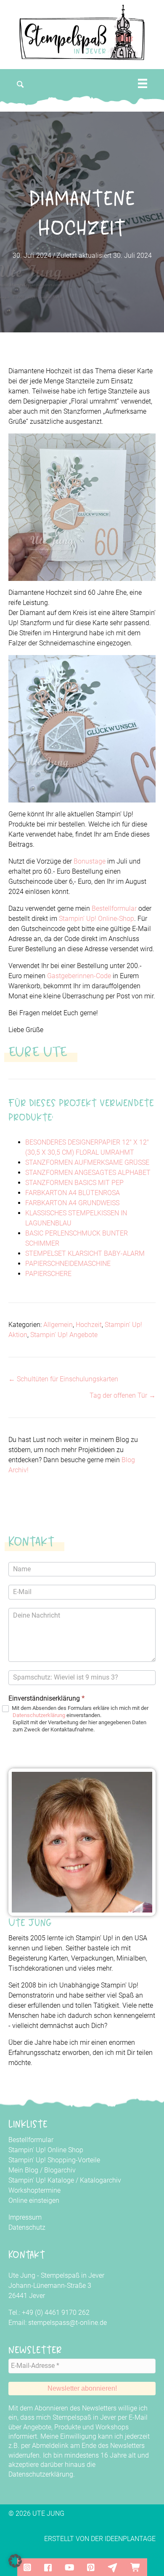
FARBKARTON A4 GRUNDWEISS (72, 1203)
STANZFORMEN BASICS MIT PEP (74, 1183)
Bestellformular (114, 908)
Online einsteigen (34, 2200)
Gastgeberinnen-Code (79, 976)
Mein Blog (23, 2170)
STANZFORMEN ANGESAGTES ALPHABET (88, 1173)
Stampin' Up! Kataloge (41, 2180)
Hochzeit (89, 1325)
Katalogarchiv (101, 2180)
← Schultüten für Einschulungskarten (63, 1379)
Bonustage (90, 861)
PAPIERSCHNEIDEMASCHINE (68, 1264)
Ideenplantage (130, 2539)
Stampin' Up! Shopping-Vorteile (54, 2160)
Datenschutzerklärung (39, 1715)
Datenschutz (27, 2227)
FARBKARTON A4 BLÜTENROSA (73, 1193)
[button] (21, 84)
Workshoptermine (34, 2190)
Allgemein (58, 1325)
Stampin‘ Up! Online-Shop (97, 919)
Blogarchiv (60, 2170)
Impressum (25, 2217)
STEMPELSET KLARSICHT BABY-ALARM (85, 1253)
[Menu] (143, 83)
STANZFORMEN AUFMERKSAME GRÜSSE (87, 1162)
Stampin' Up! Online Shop (46, 2150)
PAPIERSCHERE (48, 1274)
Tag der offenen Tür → (123, 1395)
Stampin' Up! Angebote (64, 1335)
